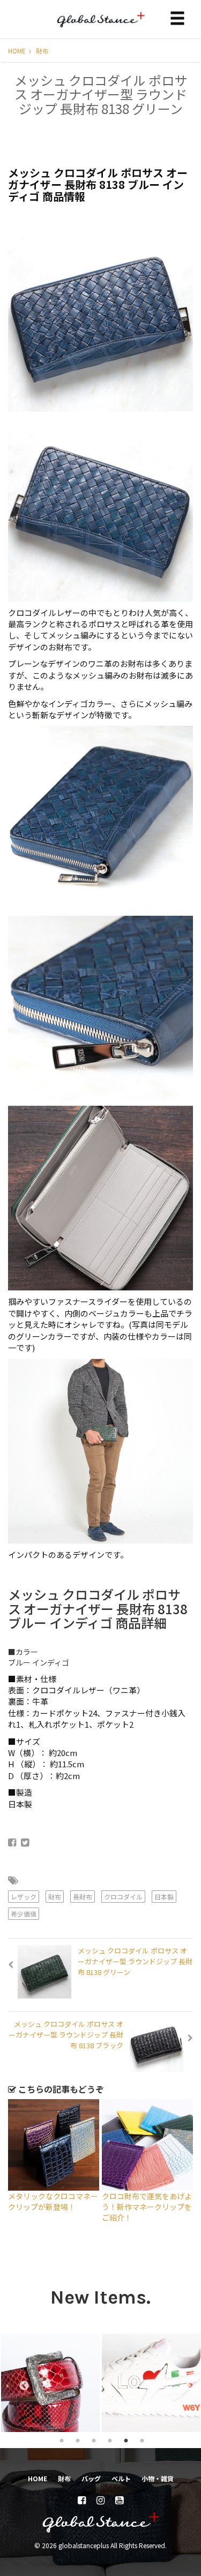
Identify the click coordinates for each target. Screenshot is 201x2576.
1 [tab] (62, 2440)
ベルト (121, 2478)
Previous (19, 2383)
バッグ (91, 2478)
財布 (42, 51)
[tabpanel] (50, 2383)
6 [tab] (142, 2440)
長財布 (83, 1897)
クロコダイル (123, 1897)
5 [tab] (126, 2440)
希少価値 (24, 1914)
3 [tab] (94, 2440)
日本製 (164, 1897)
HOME (18, 51)
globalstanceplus (101, 27)
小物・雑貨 (158, 2478)
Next (185, 2383)
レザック (24, 1897)
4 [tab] (110, 2440)
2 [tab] (78, 2440)
